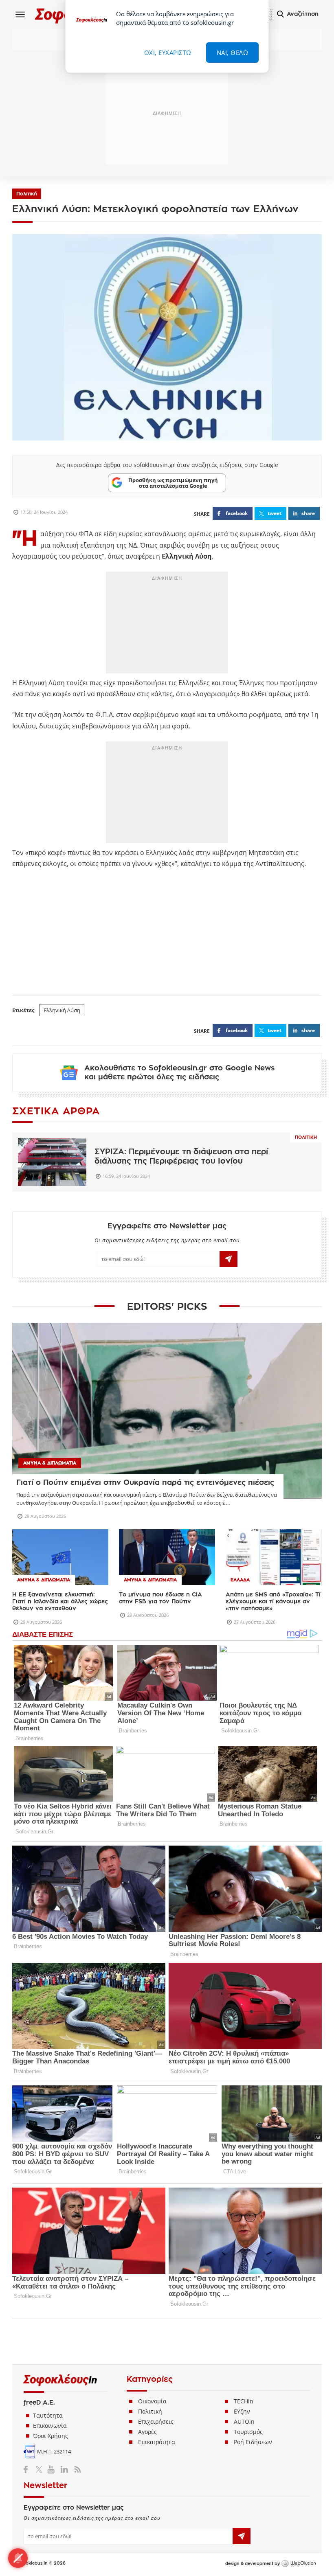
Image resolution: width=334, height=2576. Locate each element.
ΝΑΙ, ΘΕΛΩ (233, 53)
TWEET (275, 513)
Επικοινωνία (50, 2426)
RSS (76, 2469)
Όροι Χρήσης (51, 2436)
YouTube (52, 2469)
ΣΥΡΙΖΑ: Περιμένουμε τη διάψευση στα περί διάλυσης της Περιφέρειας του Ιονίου (181, 1156)
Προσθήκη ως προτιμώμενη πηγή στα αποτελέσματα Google (173, 483)
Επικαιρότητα (157, 2442)
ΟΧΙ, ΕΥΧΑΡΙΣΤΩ (168, 53)
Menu (20, 14)
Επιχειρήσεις (156, 2421)
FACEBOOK (237, 513)
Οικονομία (152, 2401)
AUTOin (244, 2421)
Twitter (41, 2469)
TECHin (244, 2401)
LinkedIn (64, 2469)
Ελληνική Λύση (62, 1010)
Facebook (29, 2469)
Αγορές (147, 2432)
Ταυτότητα (48, 2415)
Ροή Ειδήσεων (253, 2442)
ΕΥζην (242, 2411)
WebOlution (299, 2564)
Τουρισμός (248, 2432)
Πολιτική (27, 194)
